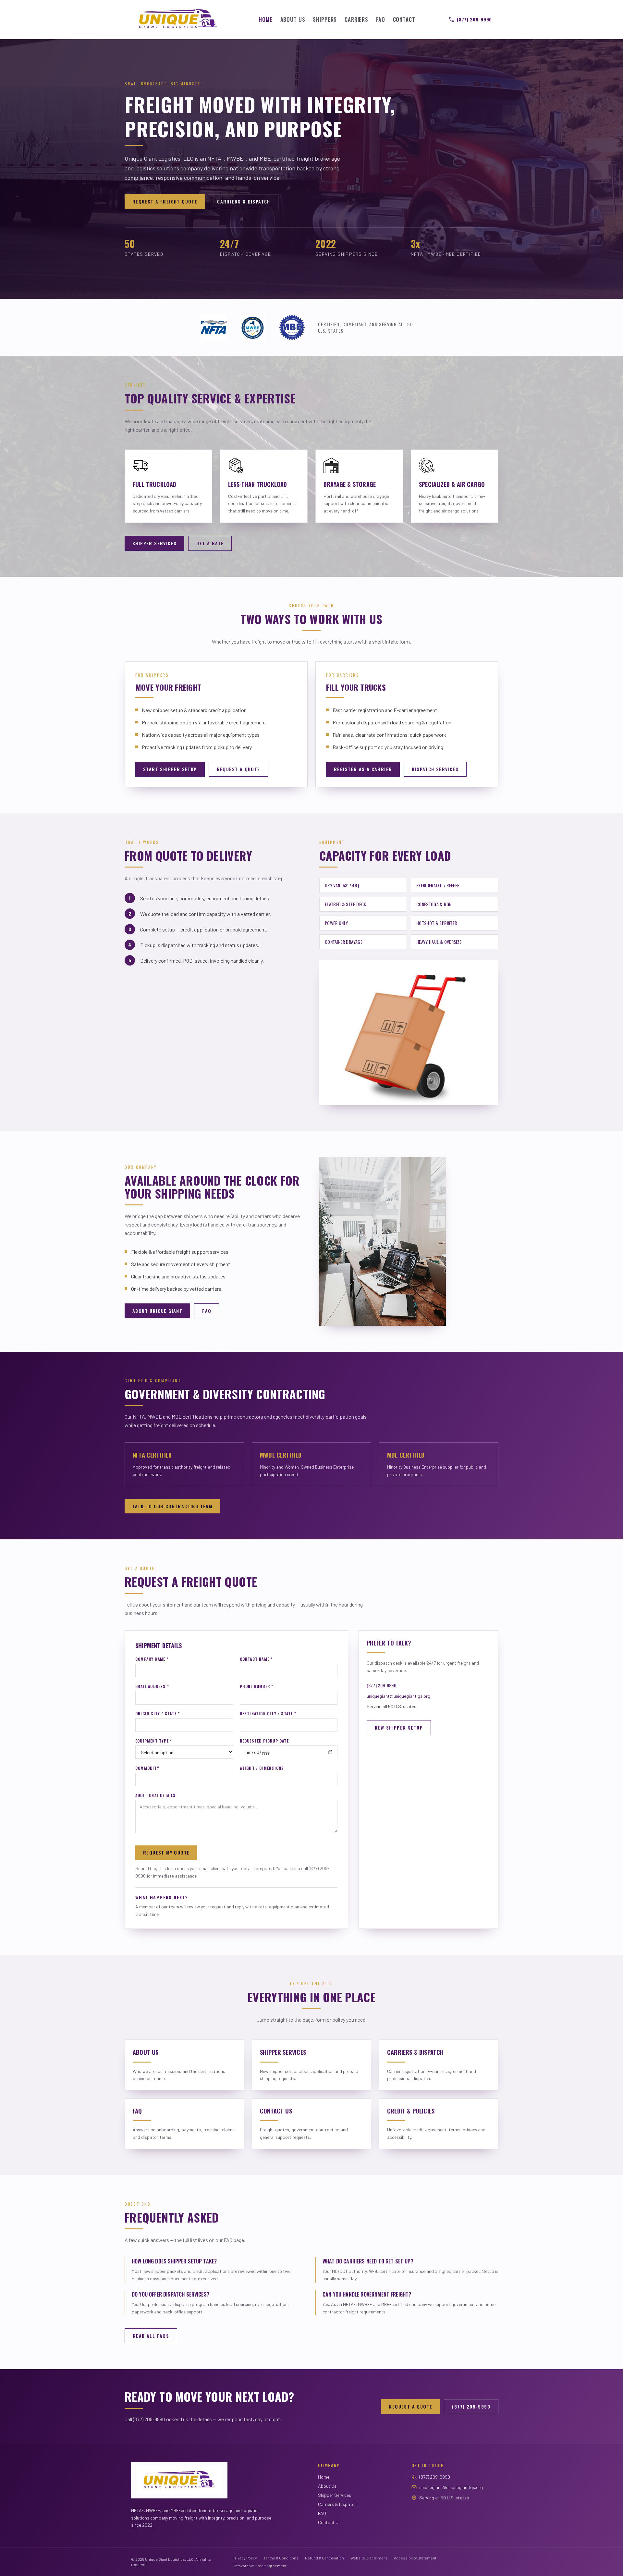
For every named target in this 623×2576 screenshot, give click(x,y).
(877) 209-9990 (474, 19)
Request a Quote (238, 769)
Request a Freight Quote (165, 201)
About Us (293, 19)
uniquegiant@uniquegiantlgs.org (398, 1696)
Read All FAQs (151, 2336)
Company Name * (152, 1659)
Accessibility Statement (415, 2558)
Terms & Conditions (281, 2558)
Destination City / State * (268, 1714)
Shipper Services (154, 543)
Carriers (356, 19)
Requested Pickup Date (264, 1741)
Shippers (325, 19)
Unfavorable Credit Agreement (260, 2566)
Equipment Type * (154, 1741)
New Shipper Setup (399, 1727)
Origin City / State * (158, 1714)
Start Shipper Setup (170, 769)
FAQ (381, 19)
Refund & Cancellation (324, 2558)
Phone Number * (257, 1686)
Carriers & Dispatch (244, 201)
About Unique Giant (157, 1311)
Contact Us (329, 2522)
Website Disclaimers (369, 2558)
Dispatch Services (435, 769)
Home (265, 19)
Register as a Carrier (363, 769)
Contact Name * (256, 1659)
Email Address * (152, 1686)
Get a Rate (210, 543)
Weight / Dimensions (262, 1768)
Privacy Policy (245, 2558)
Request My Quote (166, 1852)
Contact (404, 19)
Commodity (147, 1768)
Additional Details (156, 1795)
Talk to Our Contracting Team (172, 1506)
